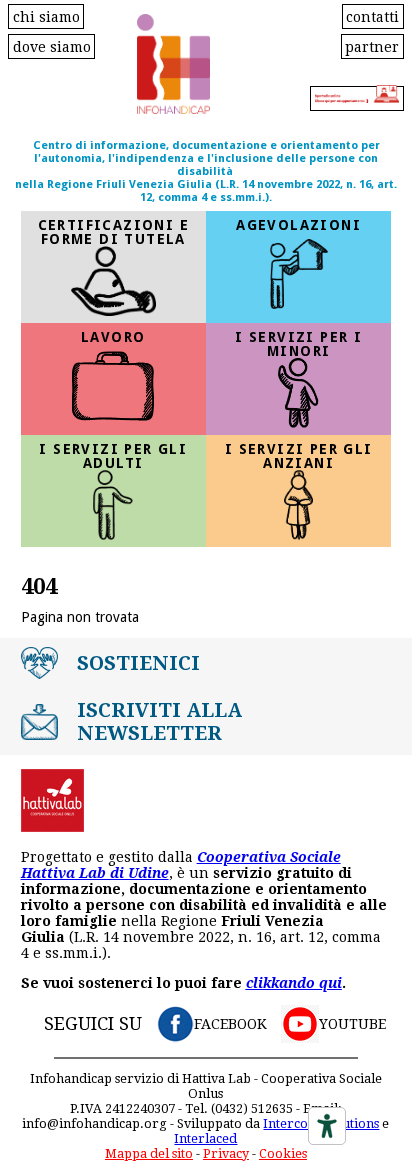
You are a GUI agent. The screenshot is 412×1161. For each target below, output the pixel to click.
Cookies (283, 1153)
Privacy (226, 1153)
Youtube (352, 1024)
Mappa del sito (149, 1153)
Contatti (372, 16)
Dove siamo (52, 46)
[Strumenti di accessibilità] (327, 1126)
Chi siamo (46, 16)
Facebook (230, 1024)
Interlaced (205, 1138)
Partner (372, 46)
